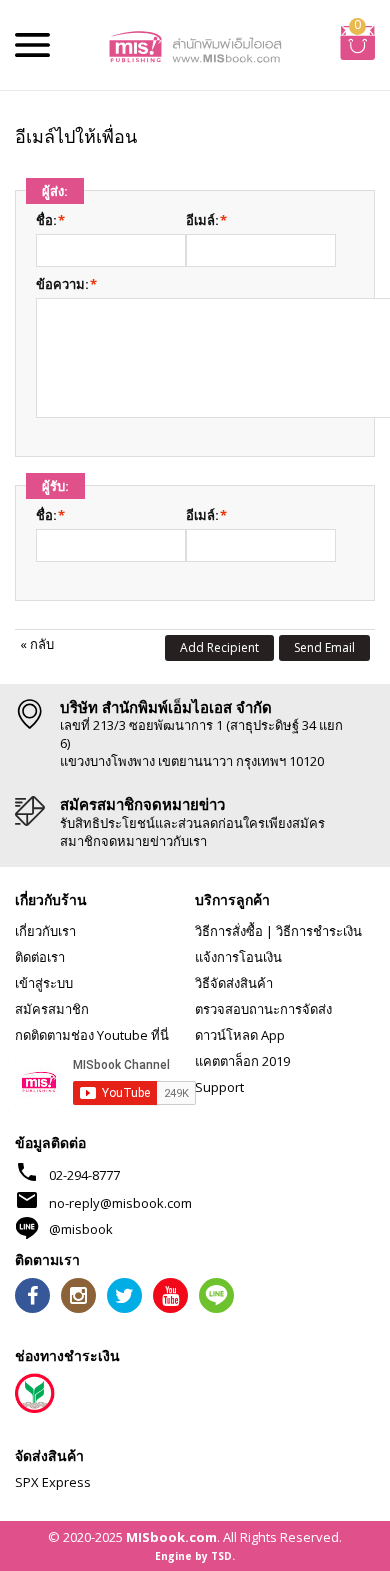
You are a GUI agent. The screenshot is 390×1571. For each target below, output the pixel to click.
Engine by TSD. (195, 1556)
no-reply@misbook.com (120, 1203)
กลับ (37, 644)
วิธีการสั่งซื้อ (229, 931)
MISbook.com (171, 1537)
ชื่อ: (46, 220)
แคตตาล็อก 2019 (242, 1061)
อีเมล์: (202, 220)
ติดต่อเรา (40, 957)
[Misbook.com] (195, 45)
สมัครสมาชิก (52, 1009)
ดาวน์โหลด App (240, 1035)
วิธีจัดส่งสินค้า (234, 983)
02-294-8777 (84, 1175)
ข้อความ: (62, 284)
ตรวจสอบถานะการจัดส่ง (263, 1009)
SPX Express (53, 1482)
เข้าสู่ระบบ (44, 983)
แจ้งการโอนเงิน (238, 957)
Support (219, 1087)
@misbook (81, 1229)
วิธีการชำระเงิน (319, 931)
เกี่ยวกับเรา (45, 931)
